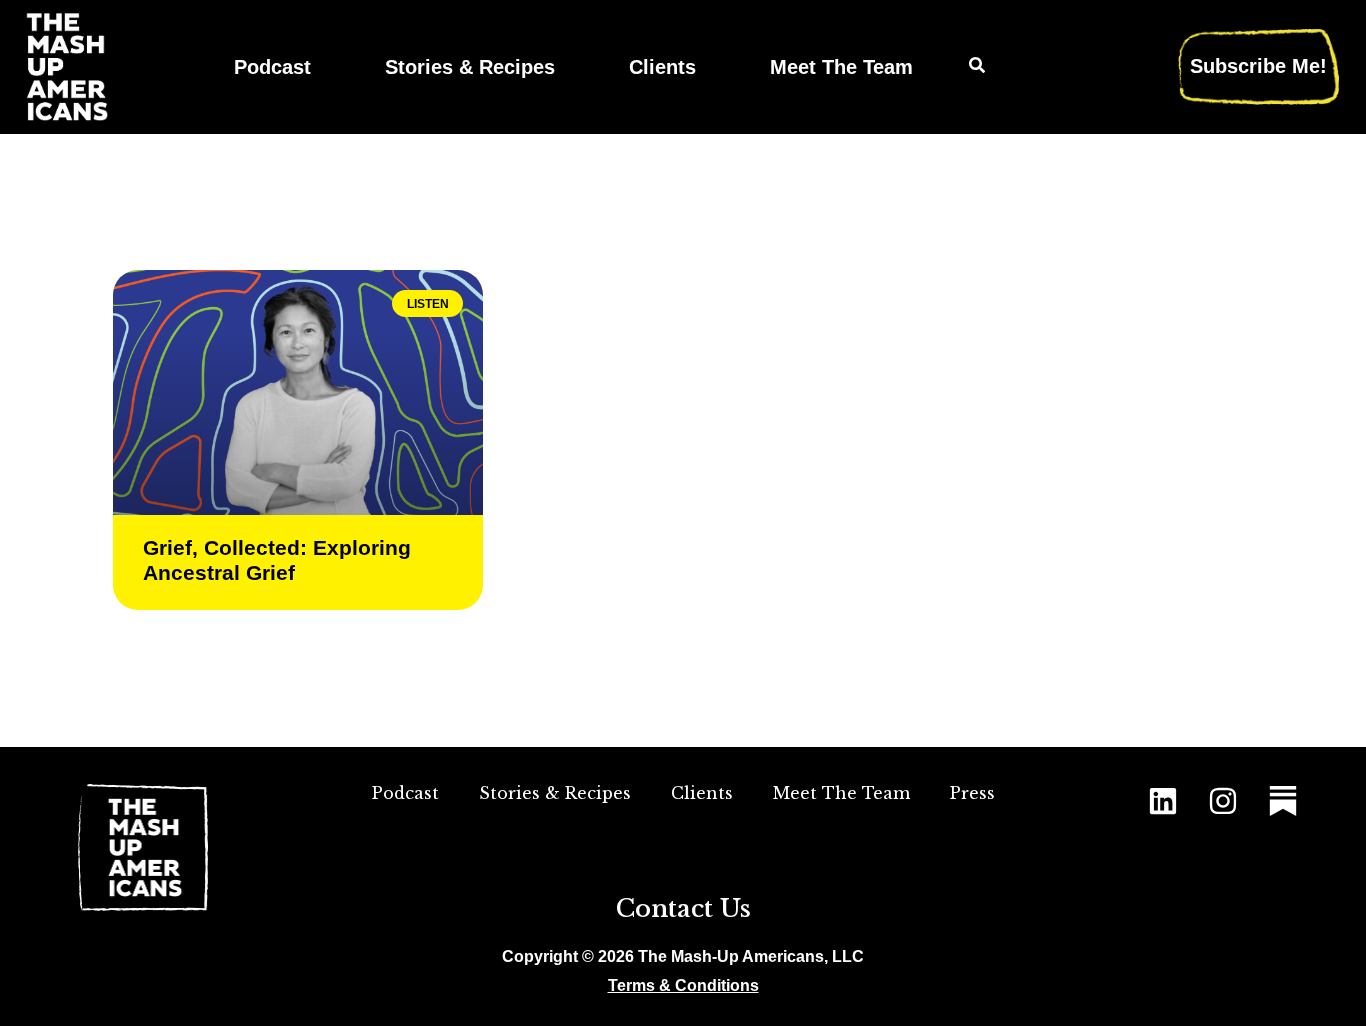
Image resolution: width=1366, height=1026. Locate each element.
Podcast (272, 66)
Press (972, 793)
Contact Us (683, 908)
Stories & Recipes (470, 66)
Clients (662, 66)
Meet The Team (841, 66)
